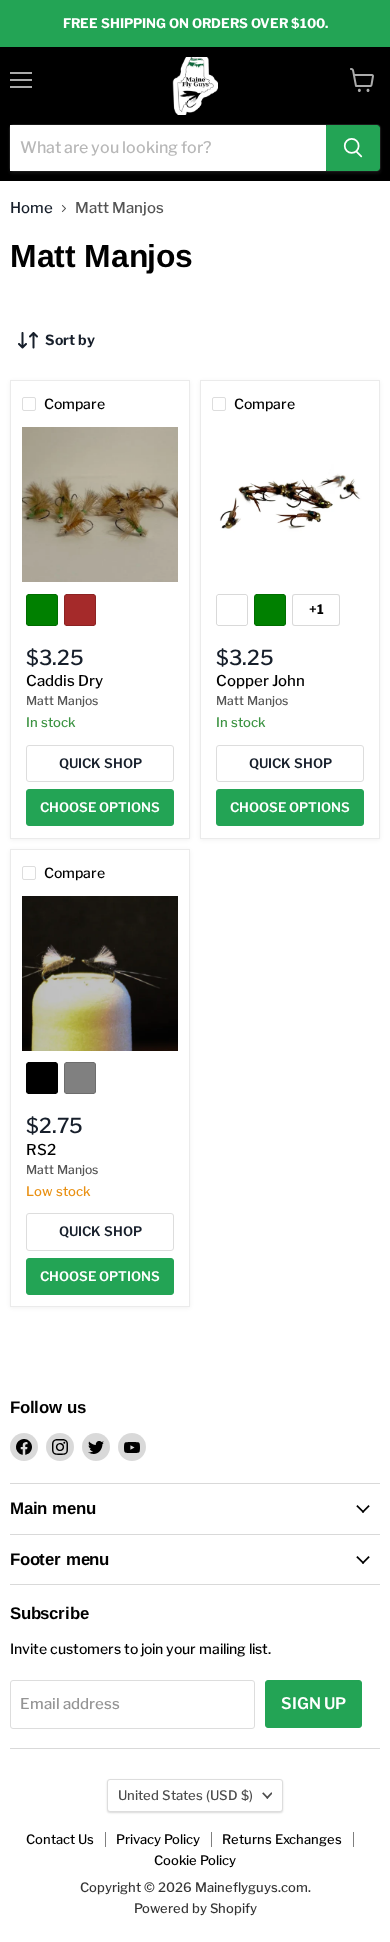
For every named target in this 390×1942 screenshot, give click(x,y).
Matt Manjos (62, 700)
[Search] (353, 148)
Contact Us (60, 1839)
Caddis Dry (64, 681)
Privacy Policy (158, 1839)
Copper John (260, 681)
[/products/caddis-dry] (100, 505)
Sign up (313, 1703)
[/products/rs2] (100, 974)
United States (185, 1795)
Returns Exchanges (282, 1839)
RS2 (41, 1150)
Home (31, 208)
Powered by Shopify (195, 1908)
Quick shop (100, 763)
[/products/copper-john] (290, 505)
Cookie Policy (195, 1860)
